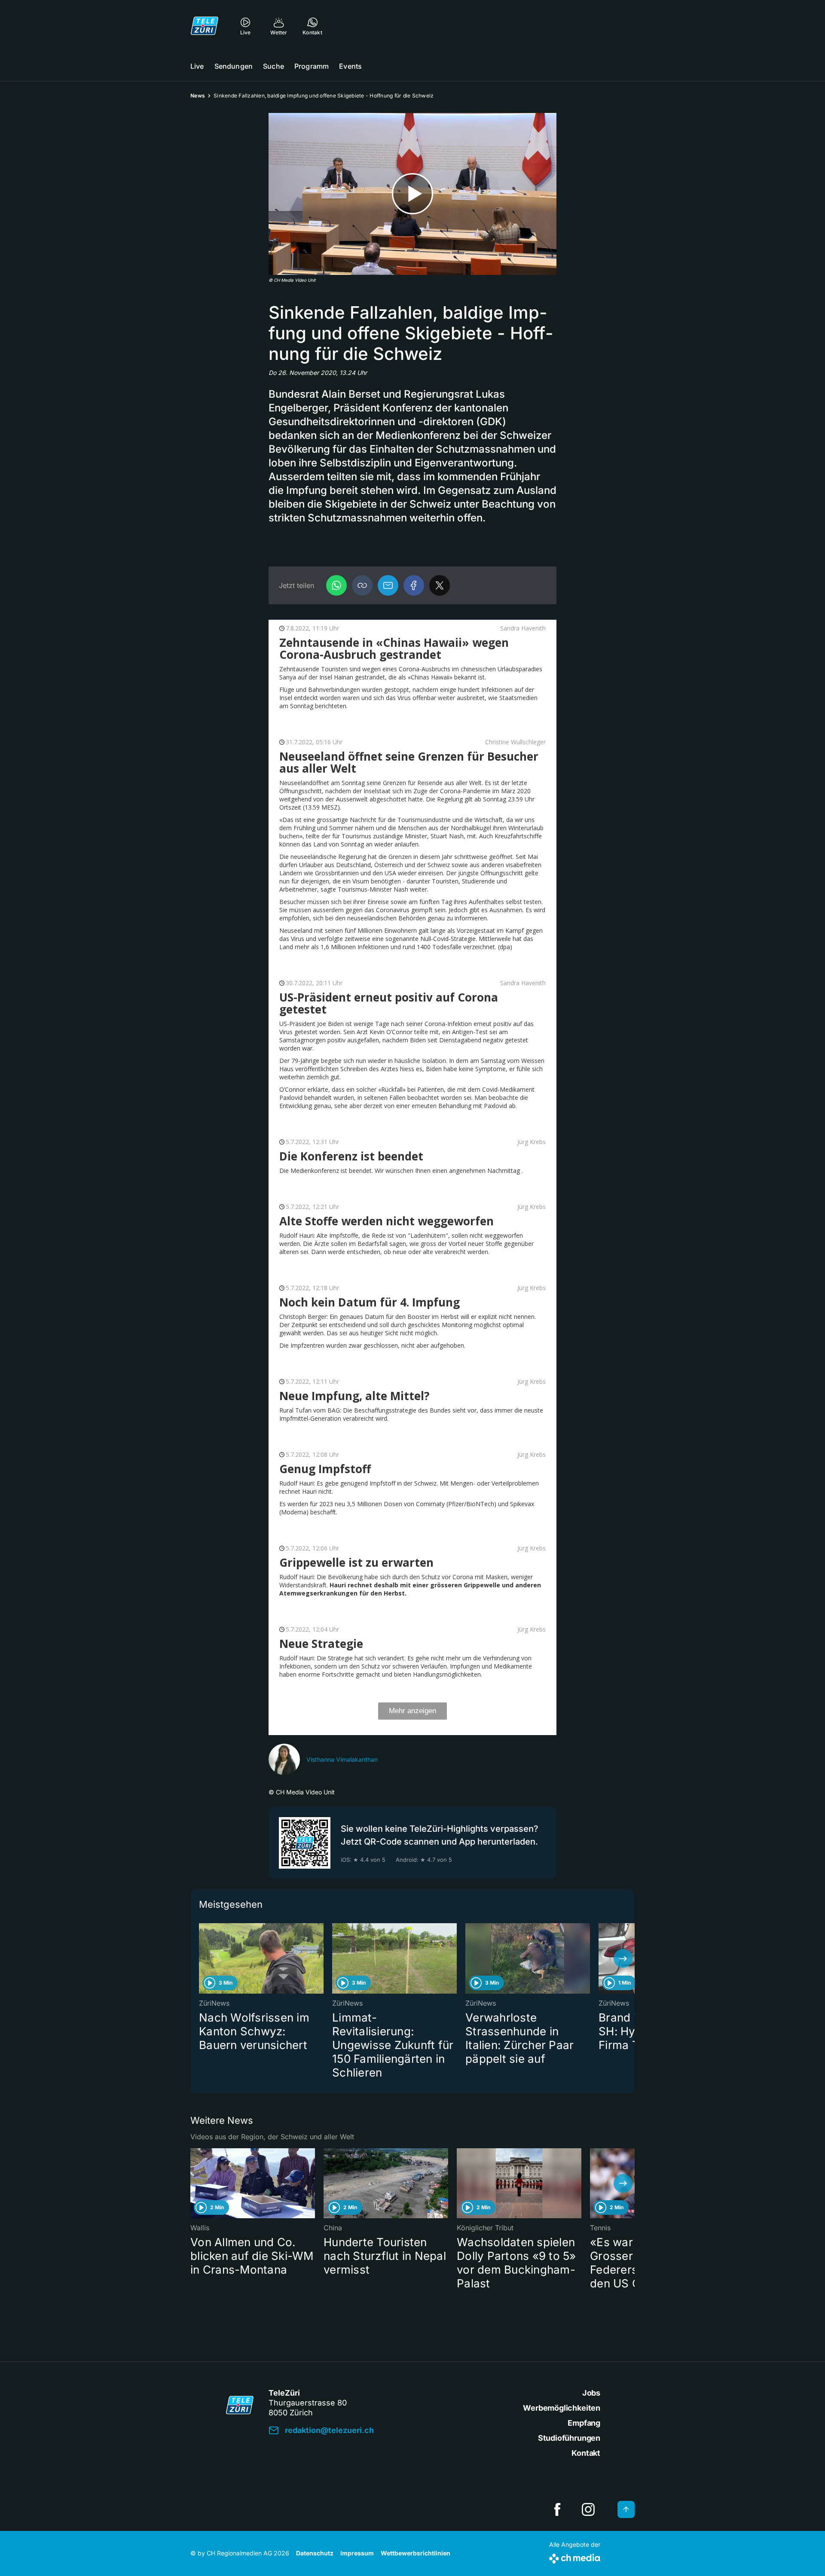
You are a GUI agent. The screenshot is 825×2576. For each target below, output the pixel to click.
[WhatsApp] (336, 585)
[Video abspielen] (412, 194)
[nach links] (202, 1958)
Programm (312, 66)
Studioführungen (569, 2438)
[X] (440, 585)
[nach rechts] (623, 1958)
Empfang (584, 2423)
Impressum (357, 2553)
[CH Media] (575, 2557)
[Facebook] (414, 585)
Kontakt (586, 2453)
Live (197, 66)
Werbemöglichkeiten (562, 2408)
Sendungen (234, 66)
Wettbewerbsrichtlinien (416, 2553)
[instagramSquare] (588, 2509)
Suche (273, 66)
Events (350, 66)
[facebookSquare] (557, 2509)
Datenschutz (315, 2553)
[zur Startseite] (205, 26)
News (198, 96)
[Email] (388, 585)
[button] (362, 585)
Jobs (591, 2393)
